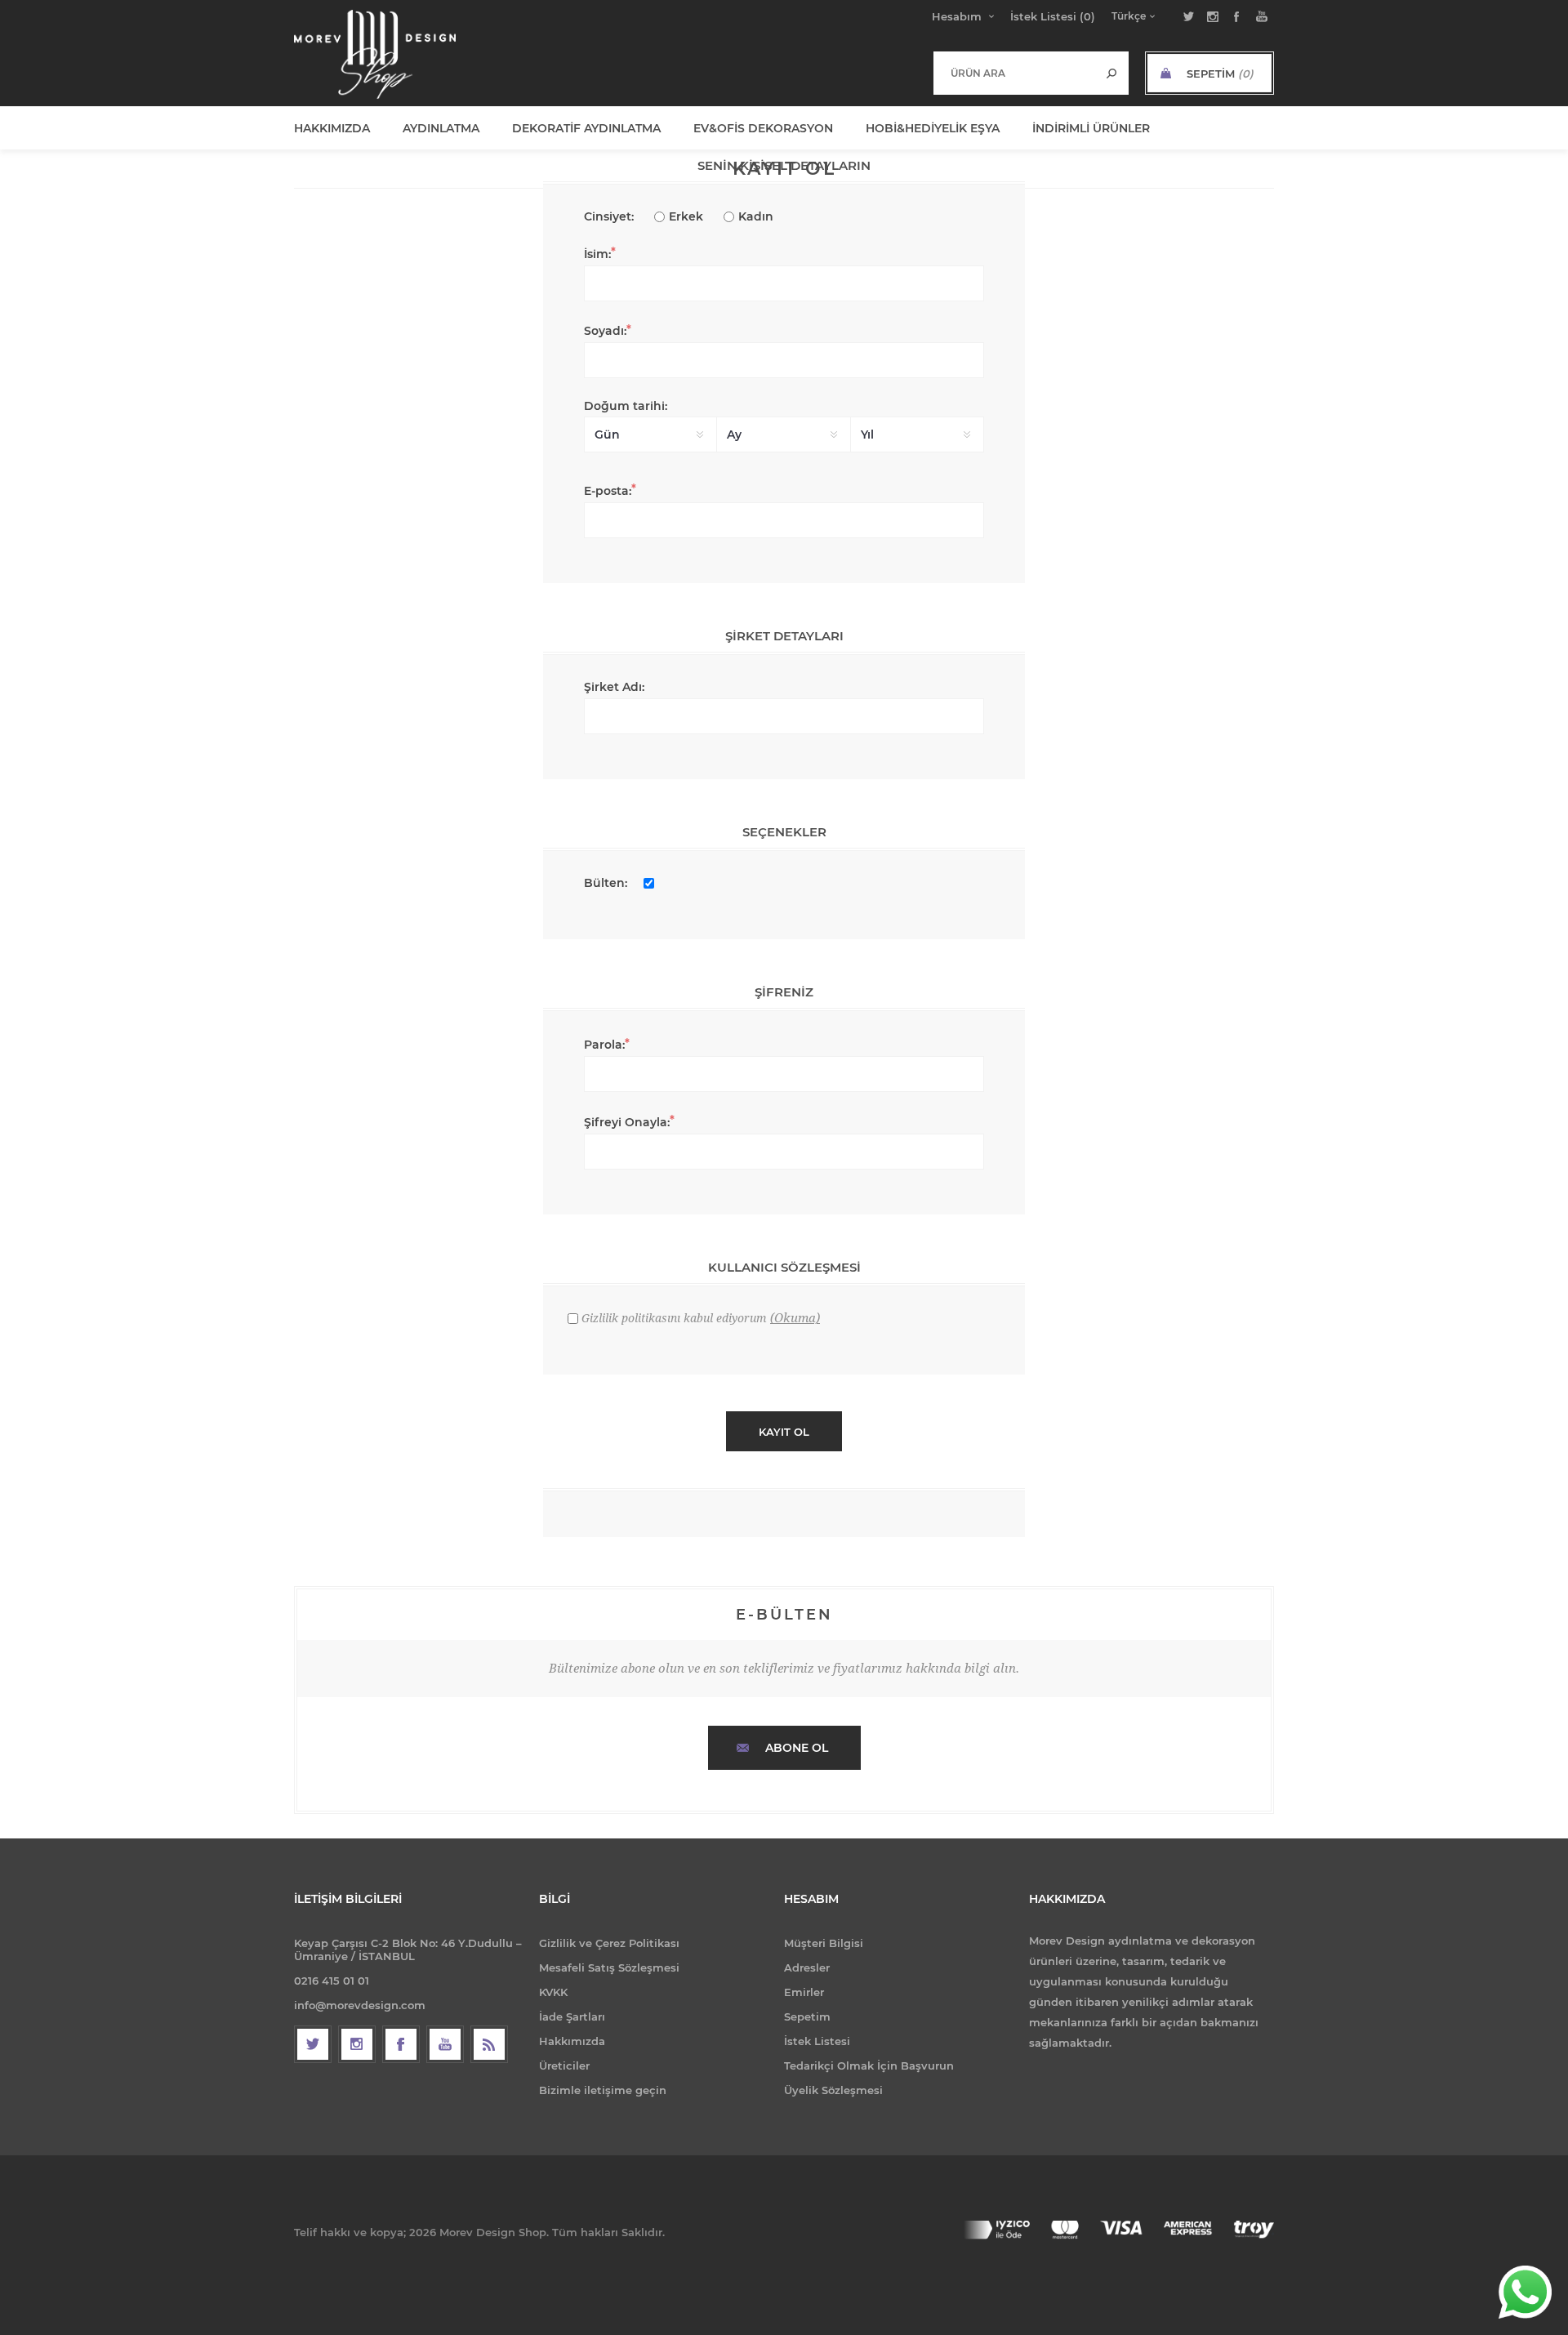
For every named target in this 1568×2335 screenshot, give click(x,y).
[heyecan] (313, 2044)
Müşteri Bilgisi (824, 1943)
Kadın (756, 216)
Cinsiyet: (609, 216)
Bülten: (606, 883)
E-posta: (608, 491)
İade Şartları (572, 2016)
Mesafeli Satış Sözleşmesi (609, 1967)
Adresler (807, 1967)
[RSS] (489, 2044)
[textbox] (1015, 73)
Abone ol (797, 1748)
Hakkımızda (572, 2041)
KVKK (553, 1992)
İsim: (597, 254)
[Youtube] (445, 2044)
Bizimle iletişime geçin (603, 2090)
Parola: (604, 1045)
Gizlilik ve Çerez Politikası (609, 1943)
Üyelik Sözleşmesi (833, 2090)
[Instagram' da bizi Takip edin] (357, 2044)
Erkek (686, 216)
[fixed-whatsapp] (1525, 2292)
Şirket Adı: (614, 687)
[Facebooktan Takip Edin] (401, 2044)
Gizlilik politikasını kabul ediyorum (674, 1318)
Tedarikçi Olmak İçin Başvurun (869, 2065)
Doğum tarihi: (626, 406)
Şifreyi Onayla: (627, 1122)
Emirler (804, 1992)
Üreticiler (564, 2065)
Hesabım (957, 16)
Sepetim (807, 2016)
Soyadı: (605, 331)
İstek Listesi (817, 2041)
